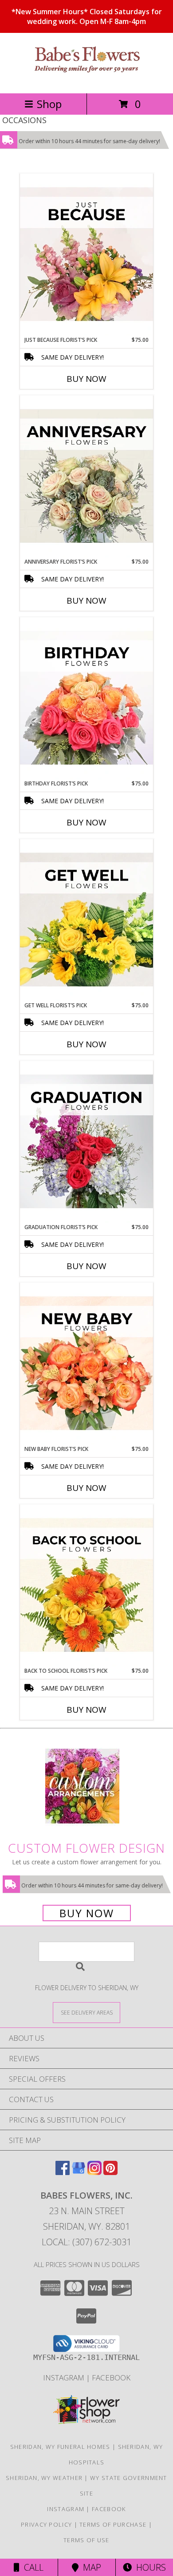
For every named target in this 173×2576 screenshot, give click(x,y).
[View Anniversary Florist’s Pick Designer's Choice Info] (86, 477)
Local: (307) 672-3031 (86, 2242)
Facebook (111, 2378)
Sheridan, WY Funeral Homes (60, 2447)
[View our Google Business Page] (79, 2172)
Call (31, 2567)
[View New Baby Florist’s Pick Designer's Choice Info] (86, 1364)
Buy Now (86, 379)
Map (90, 2567)
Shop (49, 104)
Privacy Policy (46, 2524)
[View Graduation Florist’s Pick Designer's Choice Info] (86, 1142)
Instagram (65, 2378)
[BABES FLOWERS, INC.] (86, 80)
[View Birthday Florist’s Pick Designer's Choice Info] (86, 698)
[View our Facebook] (63, 2172)
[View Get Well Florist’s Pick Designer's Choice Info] (86, 920)
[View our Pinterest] (110, 2172)
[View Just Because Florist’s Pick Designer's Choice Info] (86, 255)
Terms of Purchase (113, 2524)
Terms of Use (86, 2540)
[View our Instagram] (94, 2172)
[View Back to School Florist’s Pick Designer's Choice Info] (86, 1586)
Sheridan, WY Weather (44, 2478)
